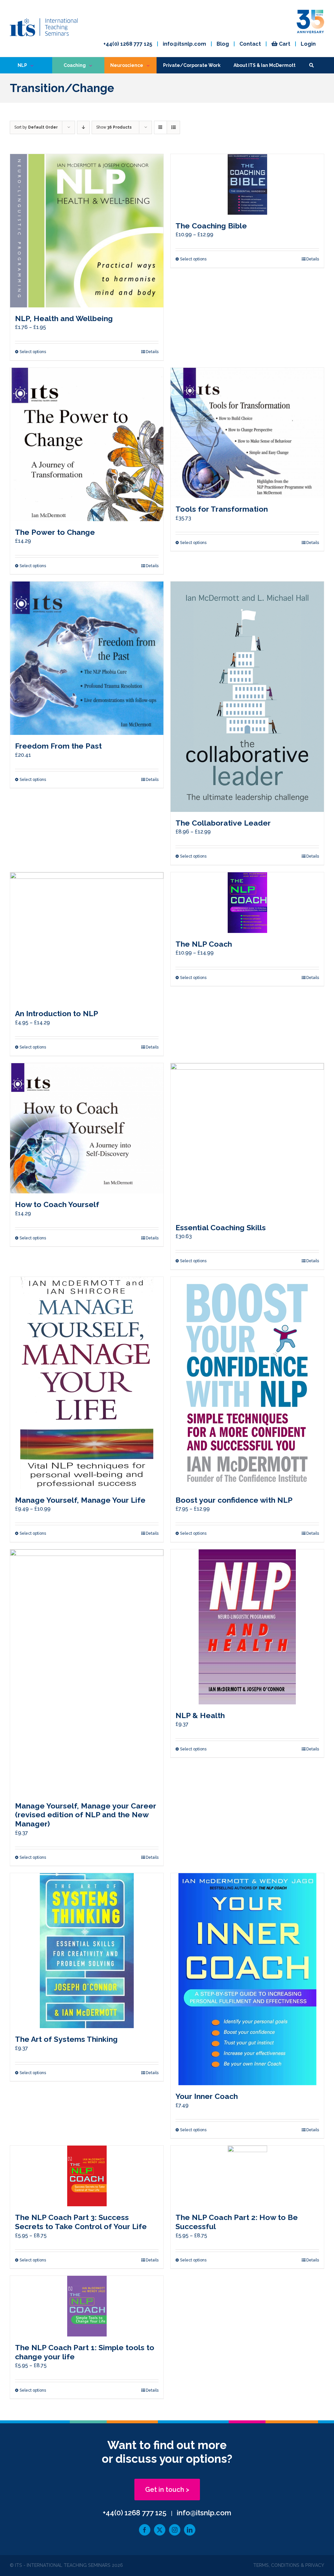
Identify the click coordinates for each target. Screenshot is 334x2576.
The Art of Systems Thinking (66, 2039)
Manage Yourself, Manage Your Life (80, 1500)
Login (308, 44)
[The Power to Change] (87, 444)
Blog (223, 44)
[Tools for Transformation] (247, 433)
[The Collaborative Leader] (247, 697)
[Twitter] (160, 2530)
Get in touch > (167, 2490)
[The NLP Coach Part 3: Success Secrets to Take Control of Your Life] (87, 2176)
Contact (250, 44)
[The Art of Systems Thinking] (87, 1951)
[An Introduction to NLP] (87, 938)
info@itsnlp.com (184, 44)
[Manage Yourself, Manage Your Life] (87, 1383)
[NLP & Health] (247, 1627)
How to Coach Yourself (57, 1204)
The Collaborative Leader (223, 823)
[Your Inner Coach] (247, 1979)
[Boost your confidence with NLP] (247, 1383)
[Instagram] (175, 2530)
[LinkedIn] (190, 2530)
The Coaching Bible (211, 226)
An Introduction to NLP (57, 1013)
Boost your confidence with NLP (234, 1500)
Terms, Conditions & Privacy (289, 2565)
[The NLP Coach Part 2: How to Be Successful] (247, 2176)
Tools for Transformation (222, 509)
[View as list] (173, 127)
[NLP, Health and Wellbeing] (87, 231)
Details (152, 352)
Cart (284, 44)
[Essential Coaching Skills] (247, 1140)
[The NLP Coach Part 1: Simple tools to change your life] (87, 2306)
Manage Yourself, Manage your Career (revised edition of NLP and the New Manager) (86, 1815)
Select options (33, 352)
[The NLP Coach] (247, 903)
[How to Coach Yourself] (87, 1128)
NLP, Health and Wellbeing (64, 318)
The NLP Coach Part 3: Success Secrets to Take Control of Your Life (81, 2222)
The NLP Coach (204, 944)
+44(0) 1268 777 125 (128, 44)
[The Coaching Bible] (247, 184)
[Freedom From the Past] (87, 658)
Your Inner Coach (207, 2096)
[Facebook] (145, 2530)
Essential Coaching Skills (221, 1227)
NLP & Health (200, 1715)
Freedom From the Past (58, 746)
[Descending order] (83, 127)
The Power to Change (55, 532)
